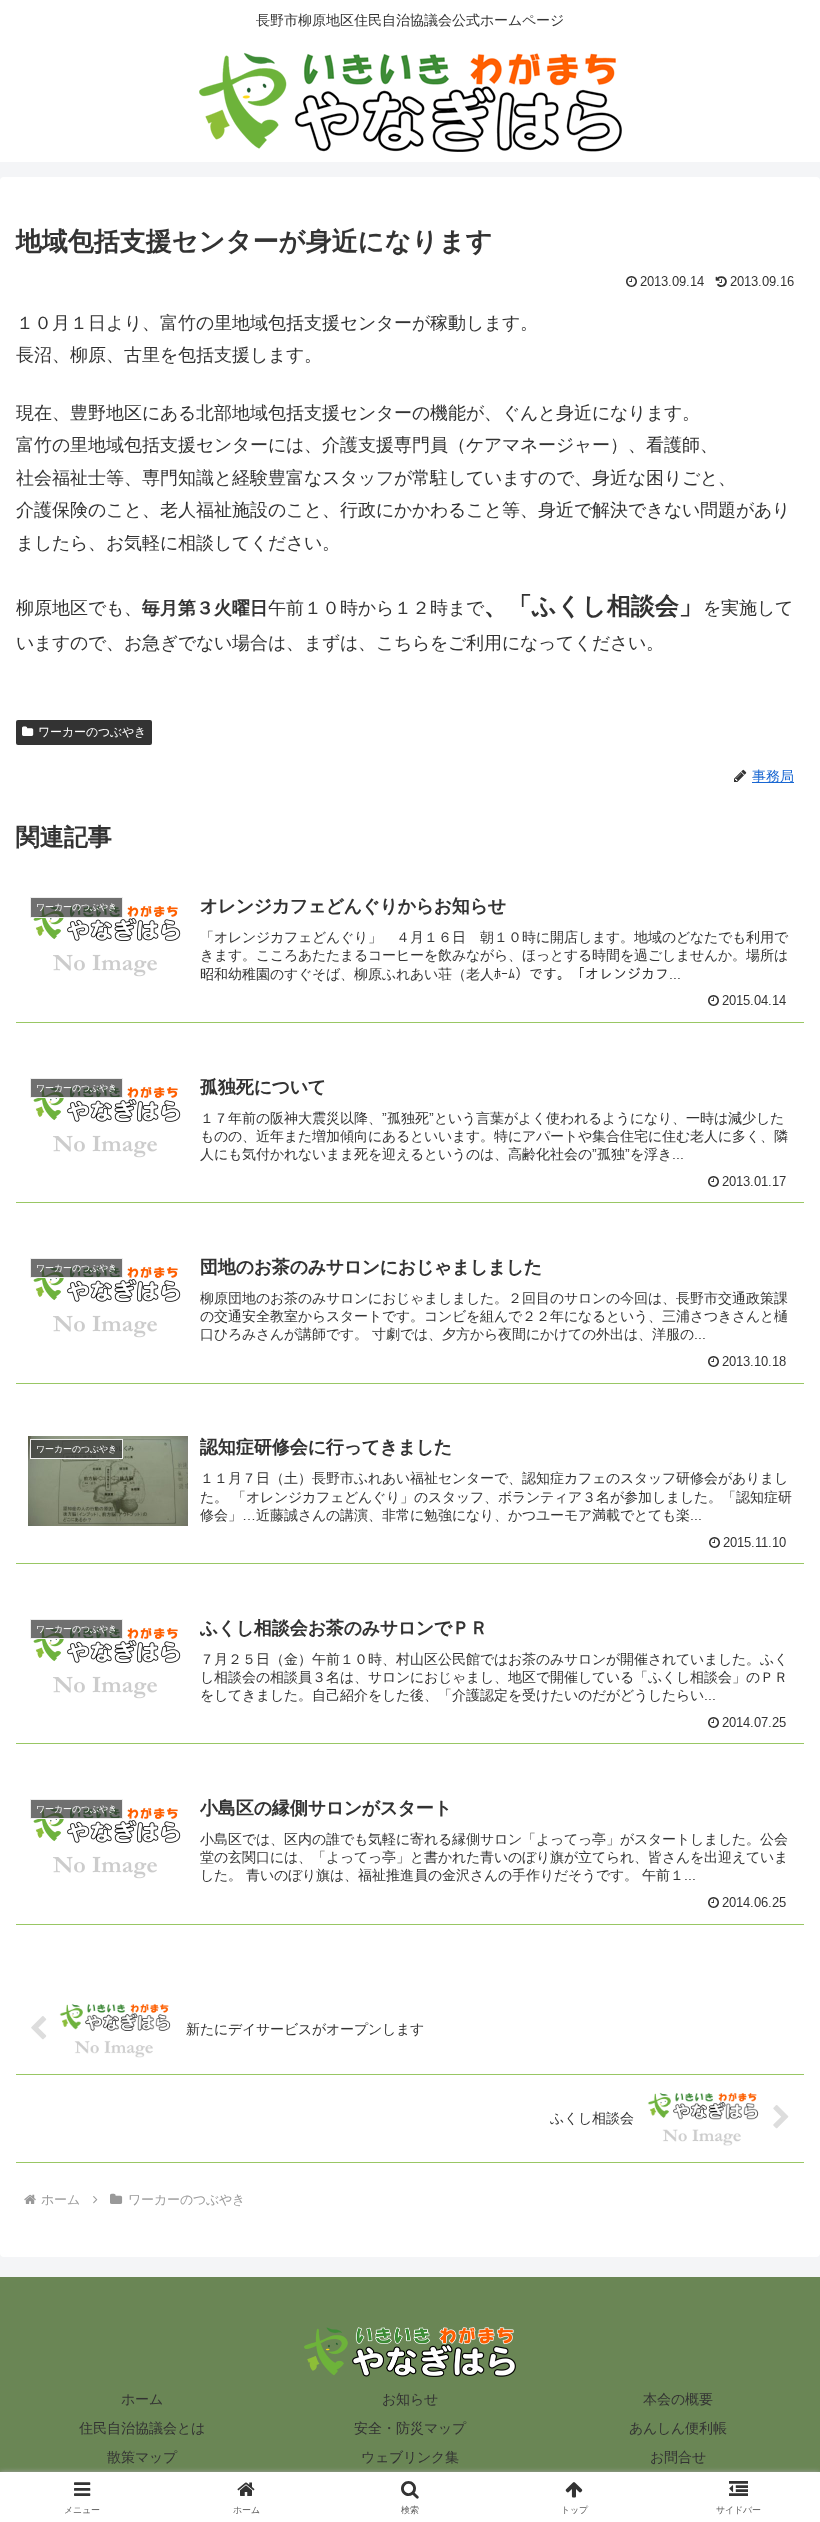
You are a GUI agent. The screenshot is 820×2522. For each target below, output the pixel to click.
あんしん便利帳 (678, 2428)
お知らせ (410, 2399)
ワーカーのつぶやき (92, 732)
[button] (758, 2487)
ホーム (142, 2399)
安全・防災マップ (410, 2428)
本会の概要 (678, 2399)
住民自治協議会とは (142, 2428)
